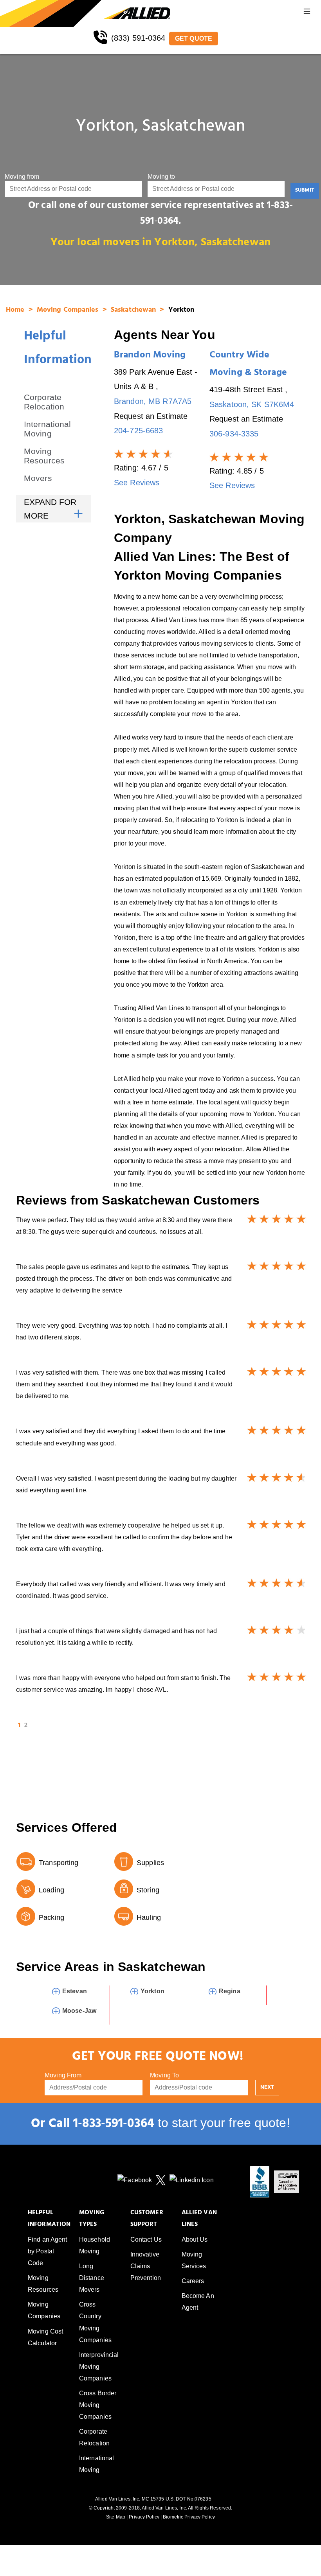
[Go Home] (51, 13)
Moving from (22, 177)
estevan (75, 1991)
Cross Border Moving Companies (98, 2405)
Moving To (164, 2075)
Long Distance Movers (92, 2278)
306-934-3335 (234, 434)
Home (16, 311)
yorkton (152, 1991)
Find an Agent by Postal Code (47, 2251)
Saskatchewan (134, 311)
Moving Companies (69, 311)
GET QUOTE (194, 39)
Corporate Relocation (44, 402)
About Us (195, 2239)
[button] (307, 13)
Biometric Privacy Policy (189, 2517)
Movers (38, 478)
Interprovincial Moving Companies (99, 2367)
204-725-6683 (138, 431)
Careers (193, 2281)
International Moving (47, 429)
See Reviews (137, 483)
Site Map (116, 2517)
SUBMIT (305, 191)
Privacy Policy (144, 2517)
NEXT (267, 2088)
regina (230, 1991)
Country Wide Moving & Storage (248, 365)
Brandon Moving (150, 356)
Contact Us (146, 2239)
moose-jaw (79, 2011)
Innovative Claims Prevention (146, 2266)
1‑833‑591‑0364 (114, 2125)
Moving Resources (44, 456)
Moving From (63, 2075)
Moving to (161, 177)
